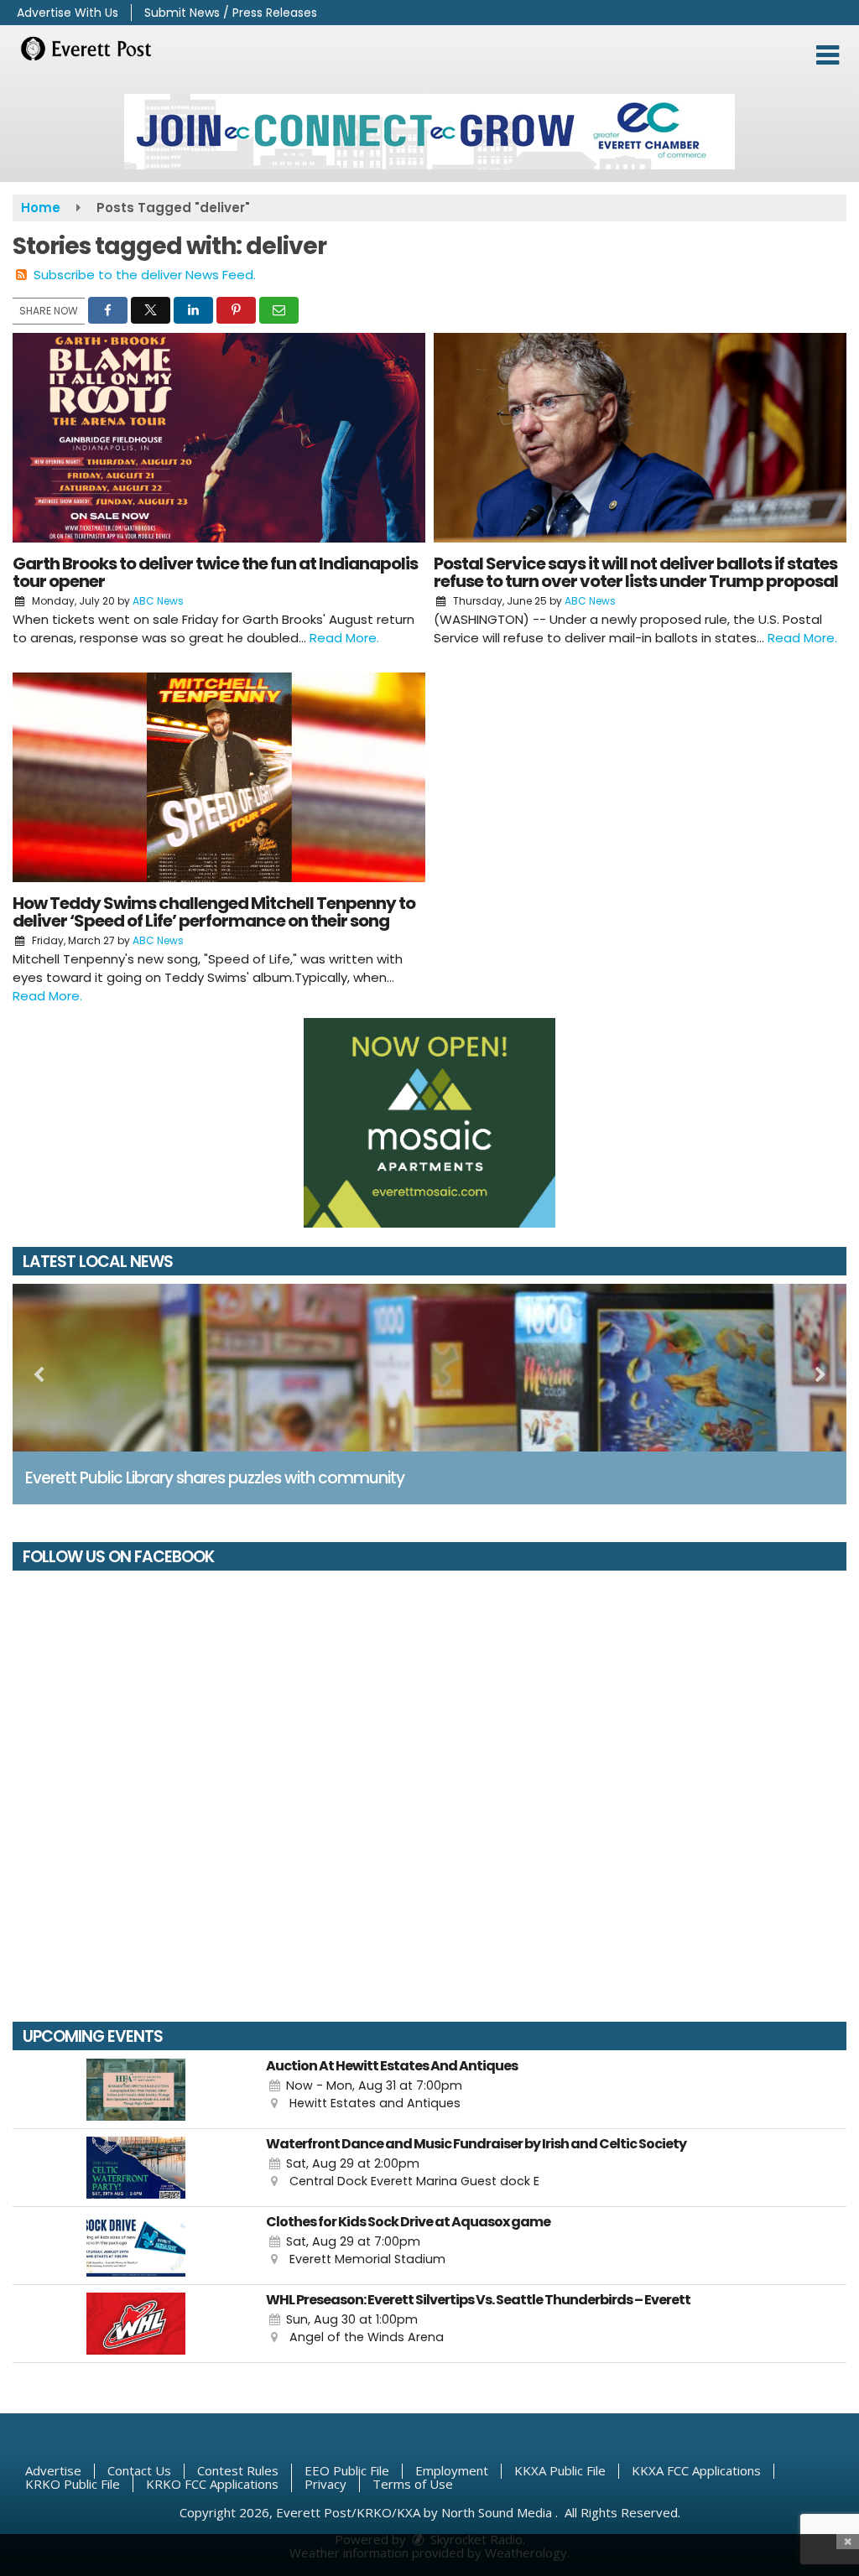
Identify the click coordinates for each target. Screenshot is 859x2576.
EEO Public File (347, 2470)
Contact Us (139, 2470)
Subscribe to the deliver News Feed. (145, 275)
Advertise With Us (68, 13)
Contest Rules (238, 2470)
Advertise (53, 2470)
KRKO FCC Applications (212, 2484)
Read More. (344, 638)
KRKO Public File (73, 2484)
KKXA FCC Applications (696, 2470)
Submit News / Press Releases (231, 13)
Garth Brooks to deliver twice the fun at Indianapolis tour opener (215, 572)
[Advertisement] (429, 132)
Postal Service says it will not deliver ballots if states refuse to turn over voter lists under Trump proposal (636, 572)
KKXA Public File (560, 2470)
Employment (452, 2470)
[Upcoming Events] (135, 2090)
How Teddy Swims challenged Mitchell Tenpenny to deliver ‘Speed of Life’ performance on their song (214, 912)
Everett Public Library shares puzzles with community (215, 1478)
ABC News (158, 601)
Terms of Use (413, 2484)
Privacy (325, 2484)
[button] (828, 55)
